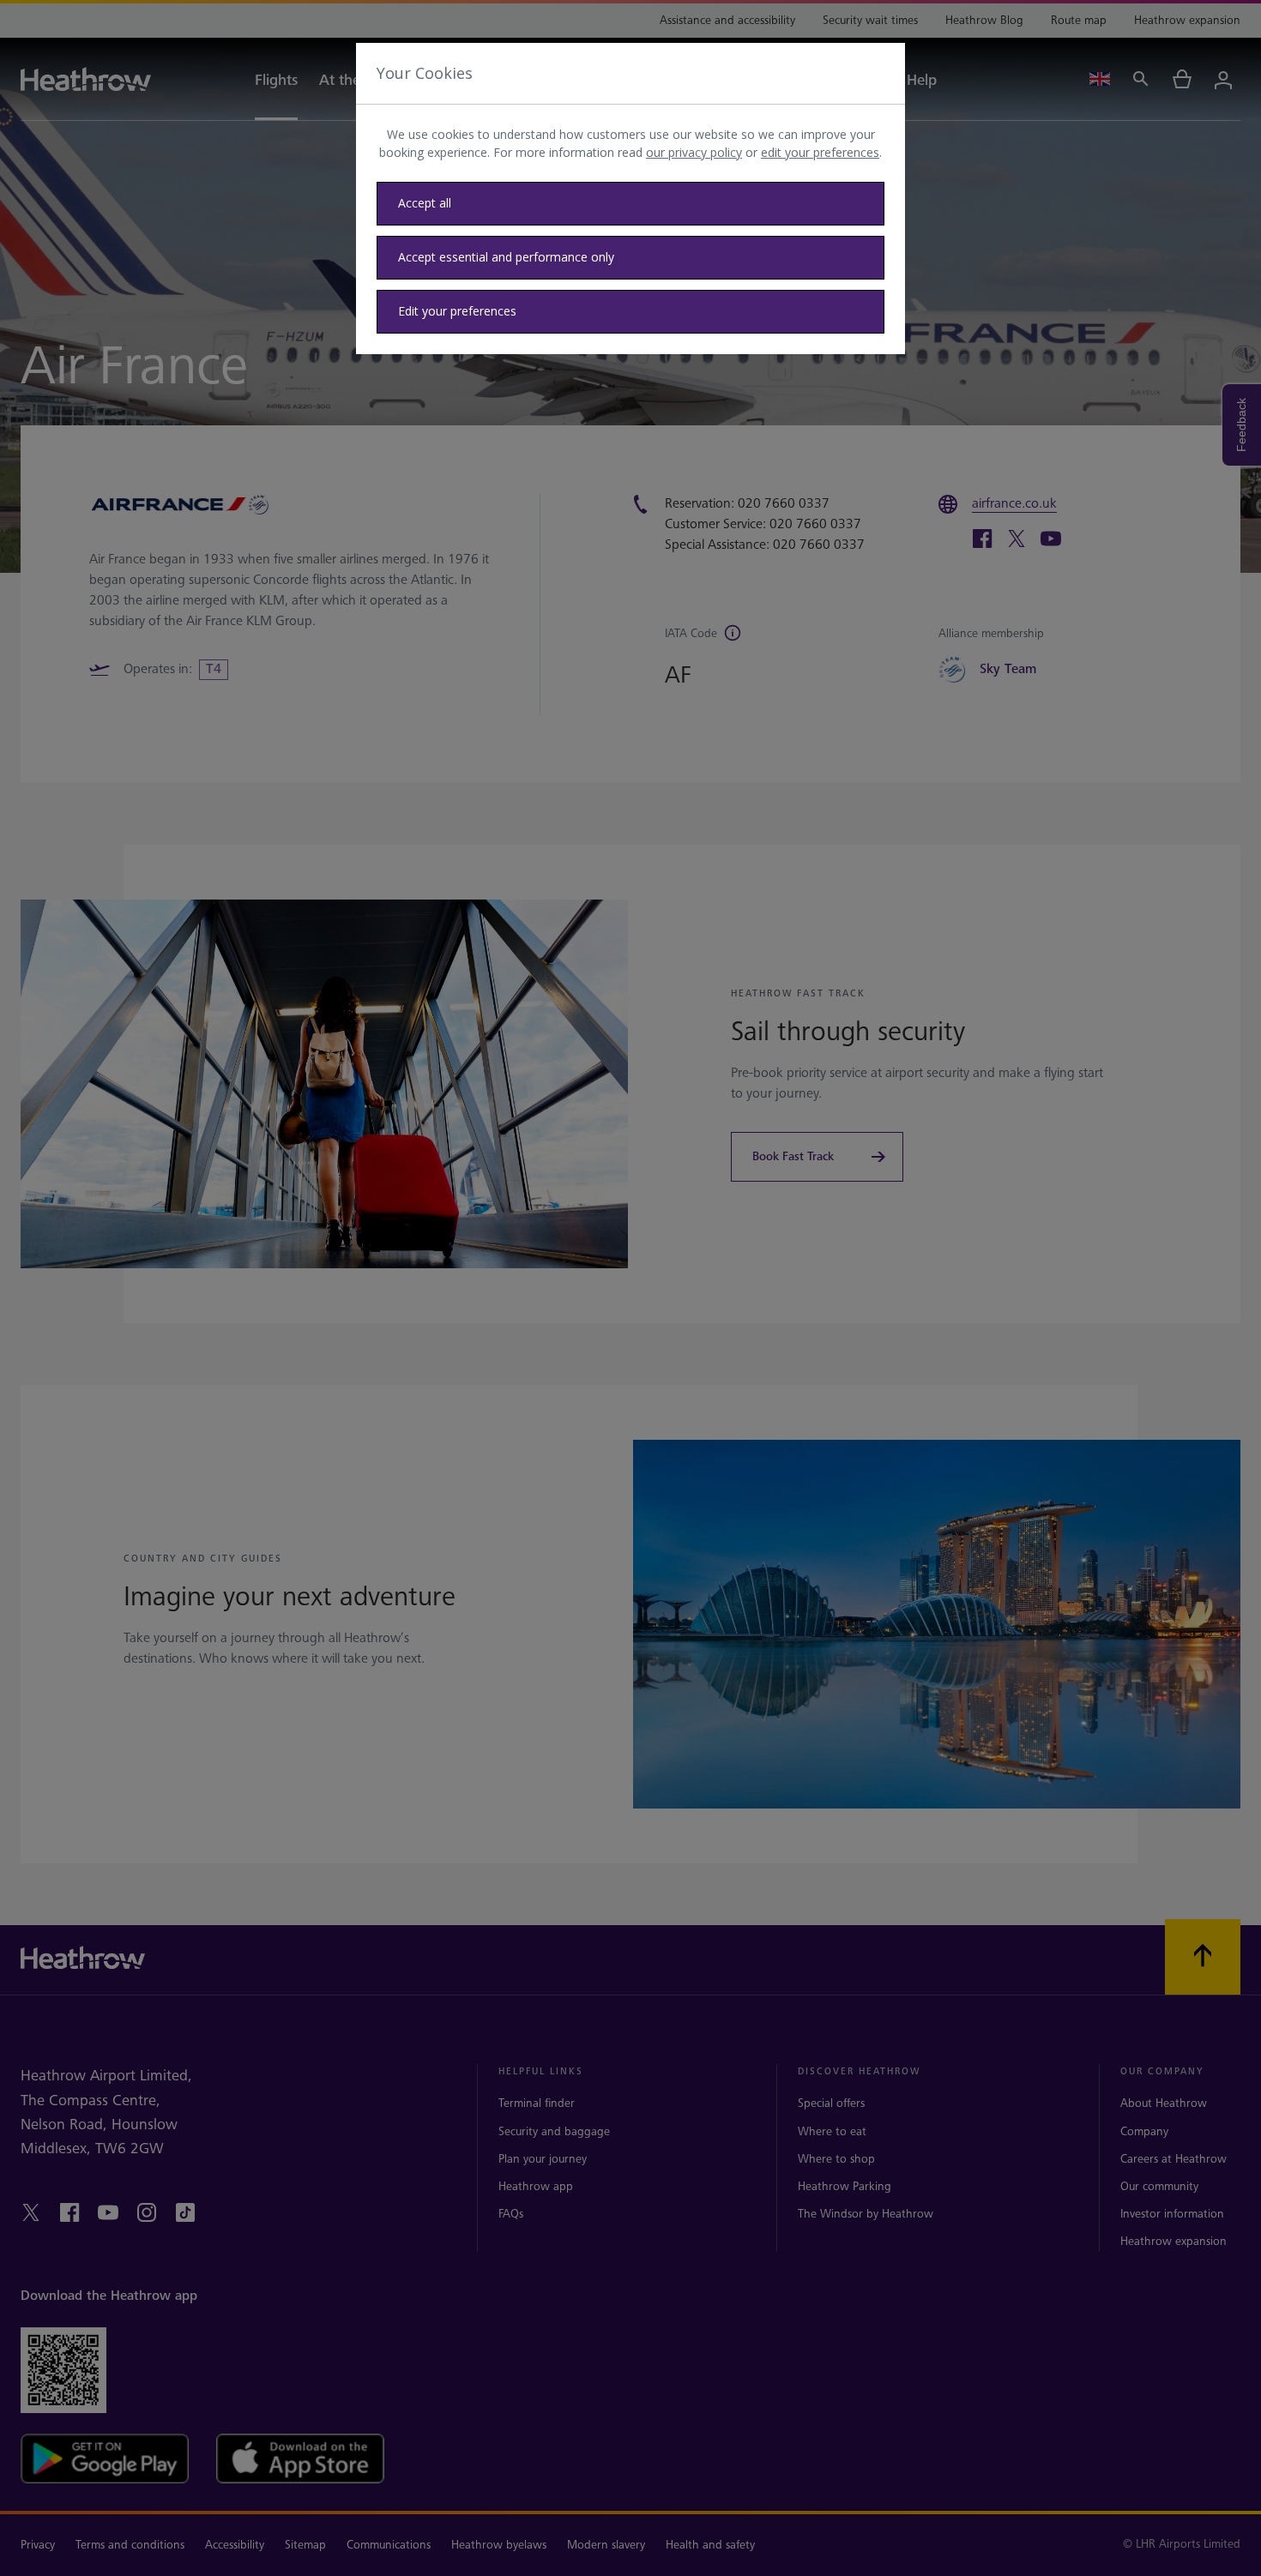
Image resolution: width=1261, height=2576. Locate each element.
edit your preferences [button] (820, 152)
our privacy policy (694, 152)
